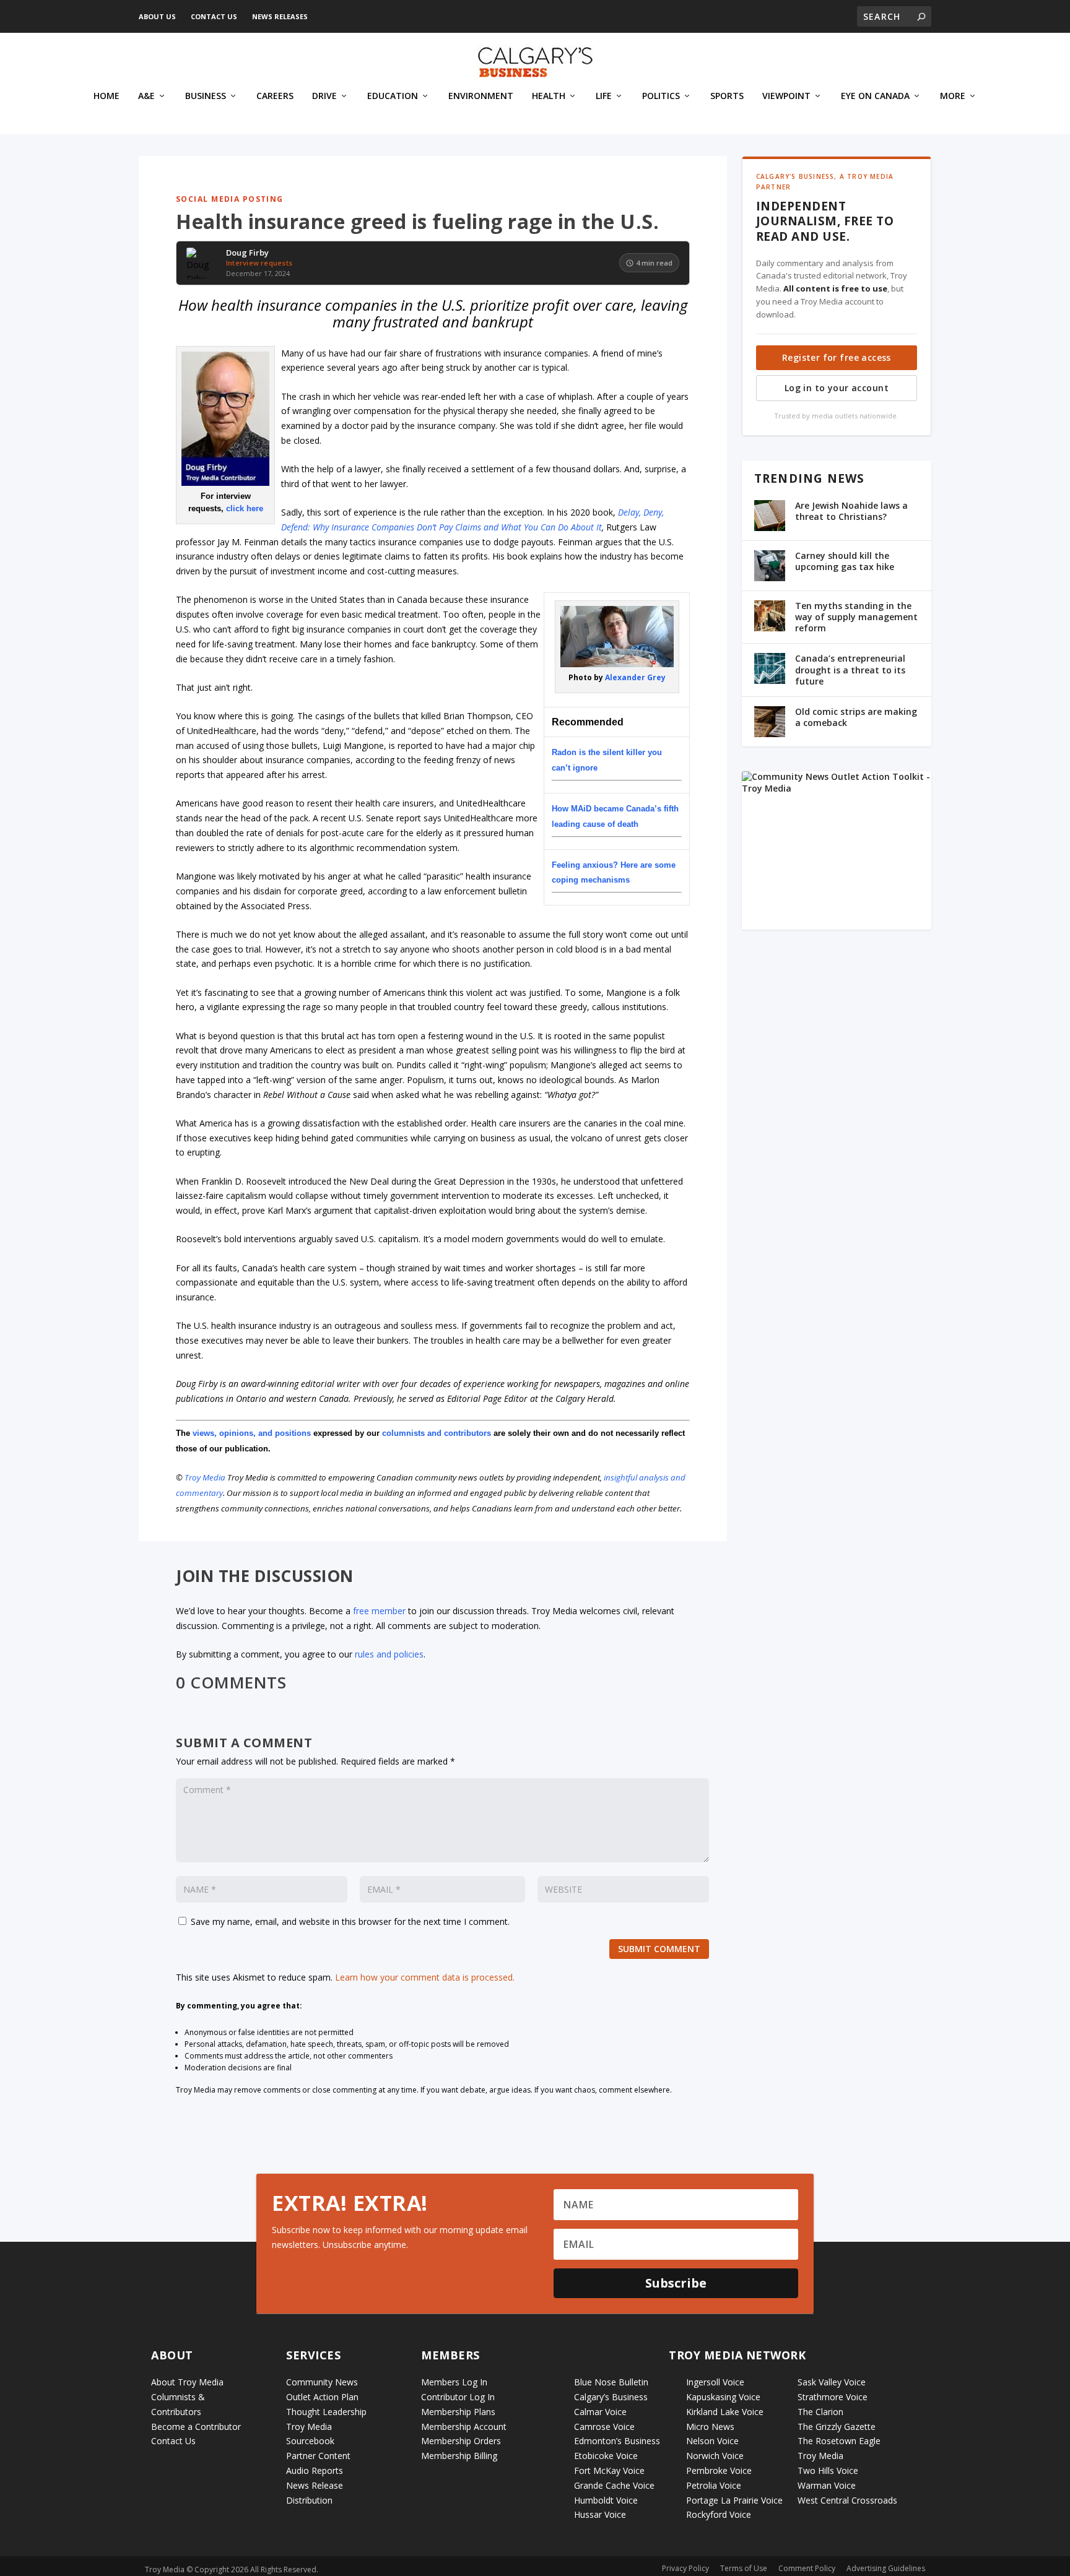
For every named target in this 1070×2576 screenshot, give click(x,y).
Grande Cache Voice (614, 2485)
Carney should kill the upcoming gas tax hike (845, 561)
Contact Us (173, 2441)
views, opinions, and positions (252, 1433)
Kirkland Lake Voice (725, 2412)
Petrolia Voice (714, 2485)
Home (107, 96)
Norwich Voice (715, 2456)
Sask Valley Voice (832, 2382)
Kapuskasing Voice (723, 2397)
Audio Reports (315, 2470)
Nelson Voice (712, 2441)
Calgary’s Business (611, 2397)
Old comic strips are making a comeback (856, 717)
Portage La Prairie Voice (734, 2500)
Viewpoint (786, 96)
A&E (146, 96)
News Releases (280, 16)
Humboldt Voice (606, 2500)
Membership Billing (459, 2456)
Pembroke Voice (719, 2470)
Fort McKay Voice (609, 2470)
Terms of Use (744, 2568)
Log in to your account (837, 388)
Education (393, 96)
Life (604, 96)
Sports (727, 96)
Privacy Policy (685, 2568)
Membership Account (464, 2427)
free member (379, 1611)
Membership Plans (458, 2412)
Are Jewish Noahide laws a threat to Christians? (851, 511)
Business (206, 96)
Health (549, 96)
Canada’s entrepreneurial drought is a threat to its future (850, 669)
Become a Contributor (196, 2427)
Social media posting (230, 199)
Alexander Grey (635, 677)
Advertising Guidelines (886, 2568)
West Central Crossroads (847, 2500)
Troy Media (205, 1477)
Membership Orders (461, 2441)
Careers (275, 96)
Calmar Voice (600, 2412)
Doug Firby (247, 253)
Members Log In (454, 2382)
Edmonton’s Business (617, 2441)
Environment (481, 96)
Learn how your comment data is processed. (425, 1977)
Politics (661, 96)
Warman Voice (827, 2485)
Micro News (710, 2427)
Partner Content (318, 2456)
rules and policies (389, 1654)
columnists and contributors (437, 1433)
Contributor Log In (458, 2397)
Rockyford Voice (719, 2514)
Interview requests (259, 263)
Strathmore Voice (833, 2397)
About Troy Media (187, 2382)
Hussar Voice (600, 2514)
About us (157, 16)
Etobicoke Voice (606, 2456)
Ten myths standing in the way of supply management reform (856, 617)
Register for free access (837, 357)
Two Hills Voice (828, 2470)
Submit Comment (659, 1949)
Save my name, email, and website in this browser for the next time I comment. (350, 1921)
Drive (324, 96)
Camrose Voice (604, 2427)
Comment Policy (807, 2568)
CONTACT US (214, 16)
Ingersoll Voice (715, 2382)
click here (245, 508)
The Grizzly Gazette (837, 2427)
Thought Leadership (326, 2412)
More (953, 96)
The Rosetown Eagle (839, 2441)
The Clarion (820, 2412)
